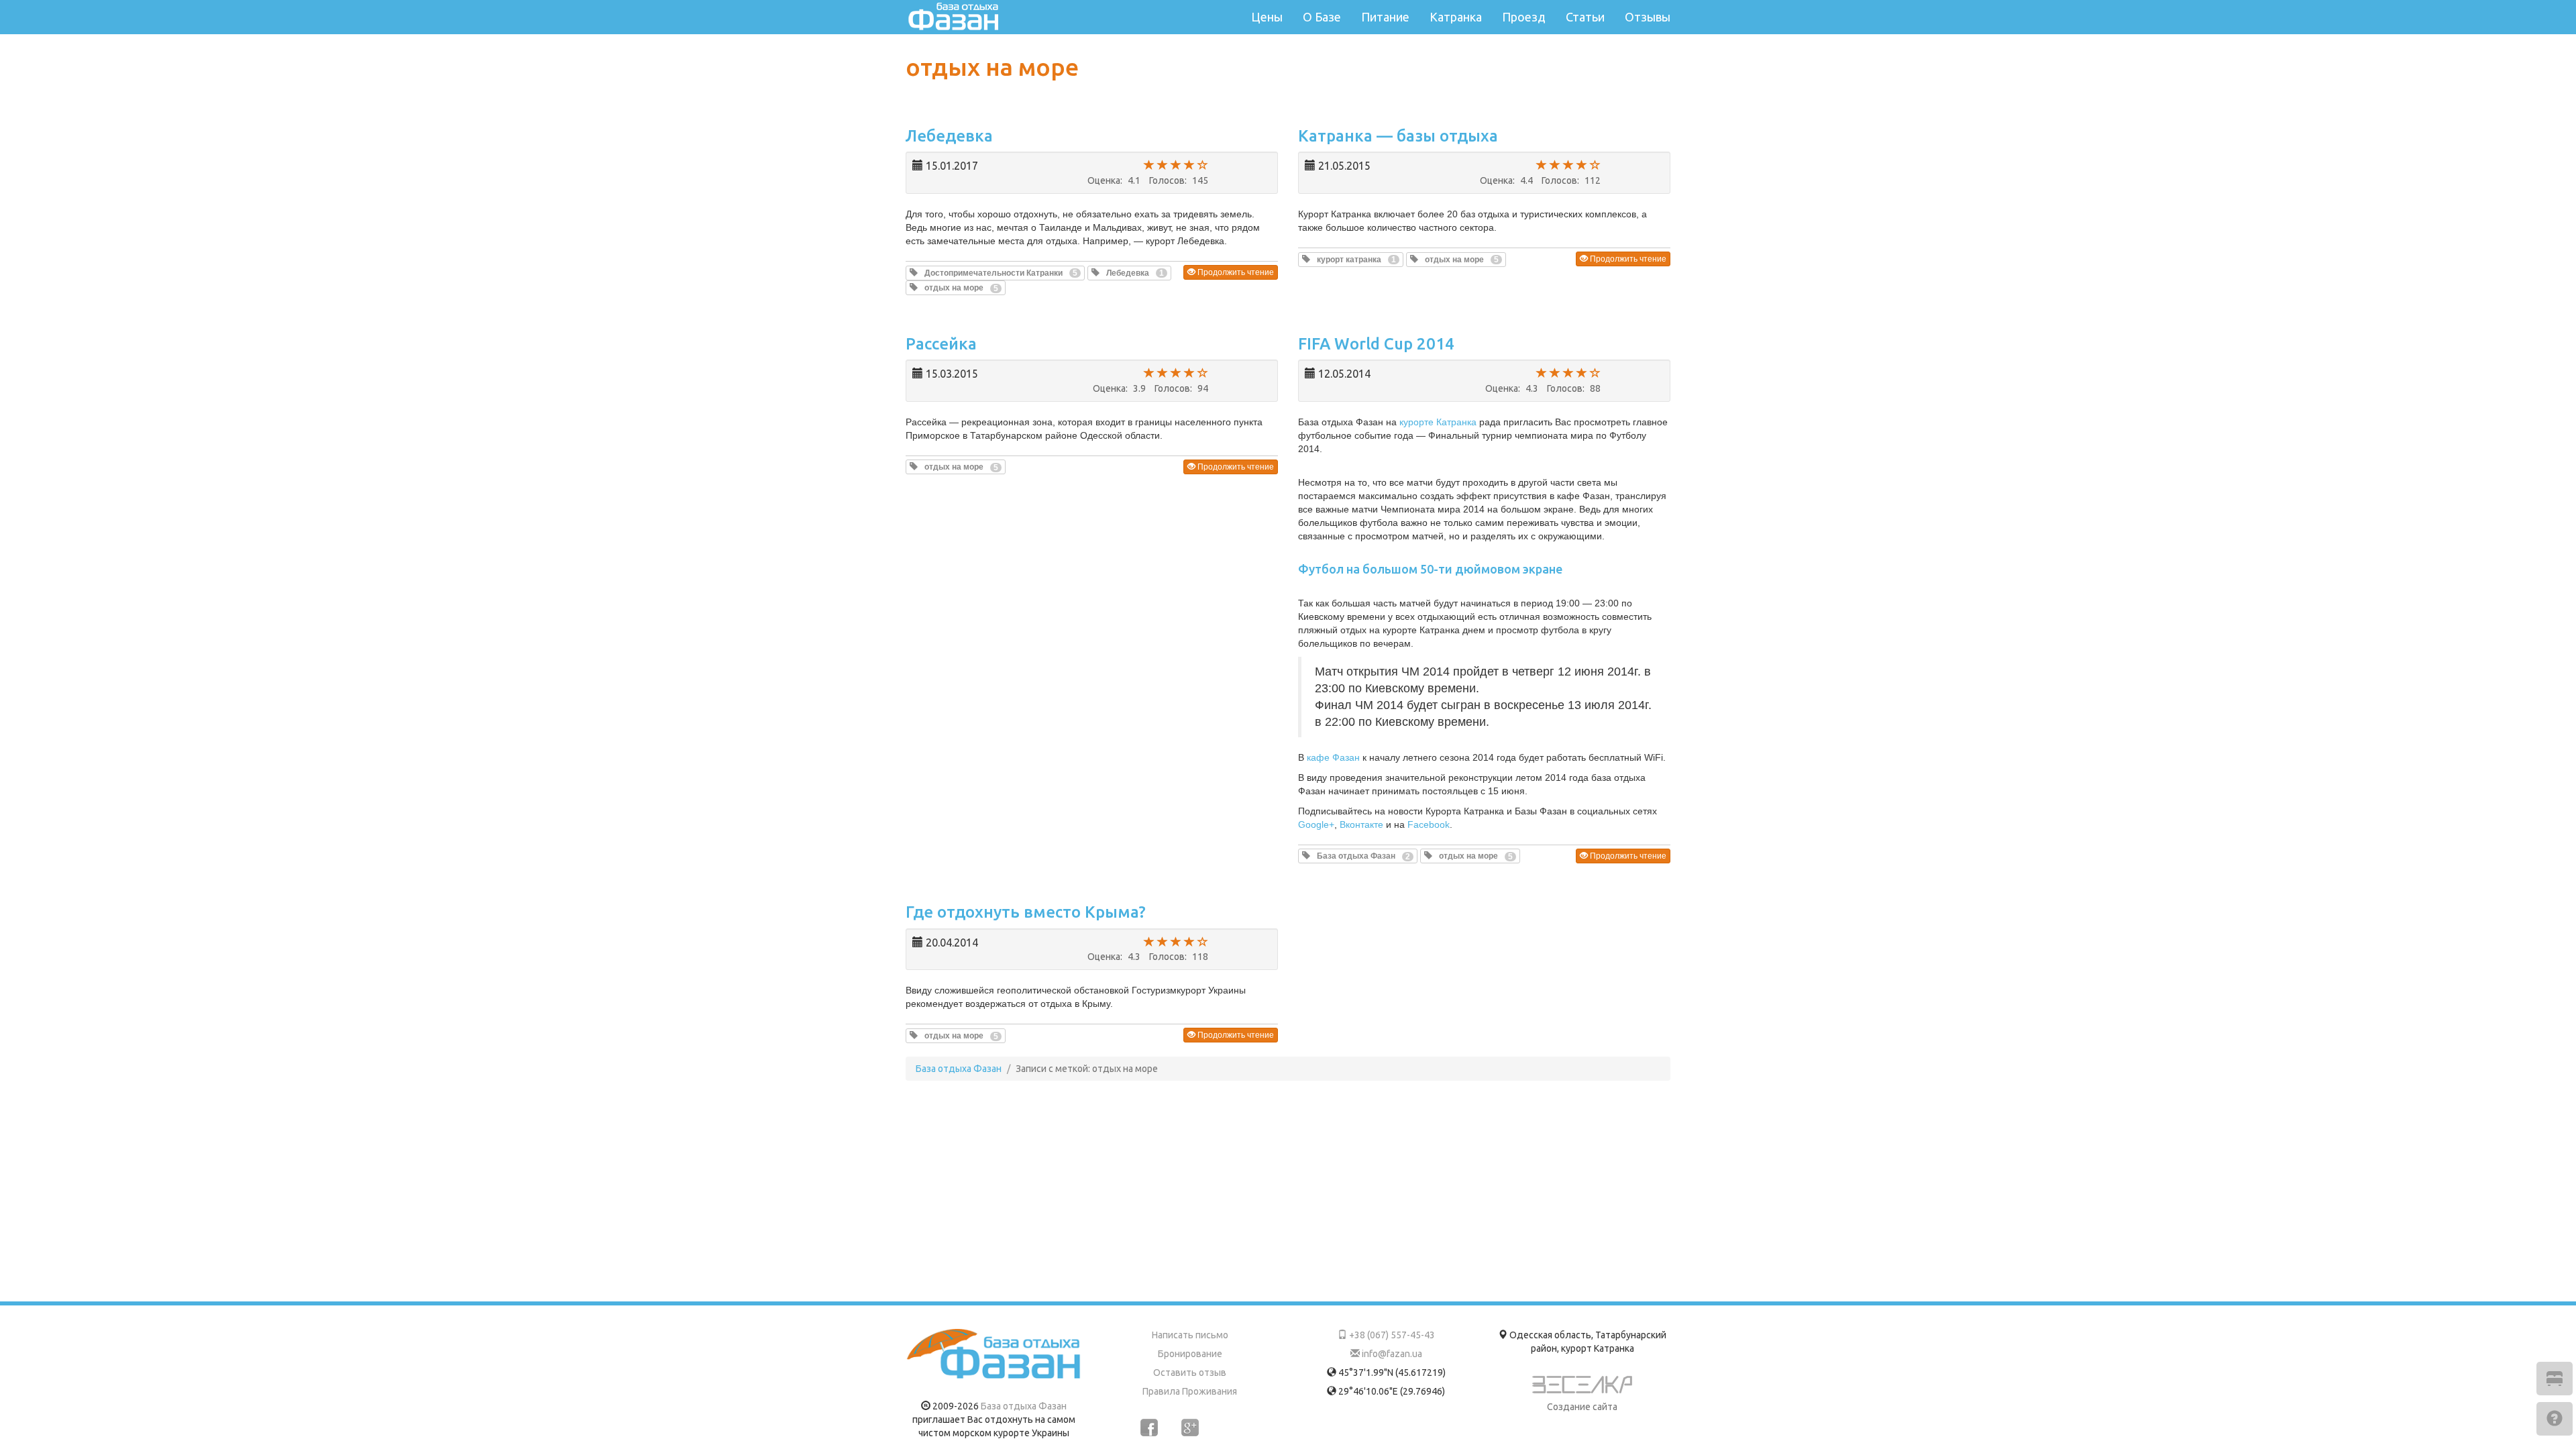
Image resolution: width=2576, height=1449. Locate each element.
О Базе (1322, 17)
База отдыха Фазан (1024, 1406)
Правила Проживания (1190, 1391)
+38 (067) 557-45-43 (1391, 1335)
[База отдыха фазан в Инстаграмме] (1231, 1428)
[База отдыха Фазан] (994, 1354)
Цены (1267, 17)
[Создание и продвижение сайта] (1582, 1388)
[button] (995, 273)
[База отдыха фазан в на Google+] (1190, 1428)
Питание (1385, 17)
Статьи (1585, 17)
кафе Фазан (1333, 757)
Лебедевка (949, 136)
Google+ (1316, 824)
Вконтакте (1361, 824)
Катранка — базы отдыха (1398, 136)
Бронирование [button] (1190, 1354)
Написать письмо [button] (1190, 1335)
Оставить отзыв (1190, 1373)
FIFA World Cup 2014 (1376, 344)
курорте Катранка (1438, 422)
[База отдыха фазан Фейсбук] (1149, 1428)
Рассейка (941, 344)
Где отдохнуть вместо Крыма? (1026, 912)
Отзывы (1648, 17)
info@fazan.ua (1391, 1354)
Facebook (1429, 824)
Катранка (1456, 17)
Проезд (1524, 17)
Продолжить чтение (1235, 272)
